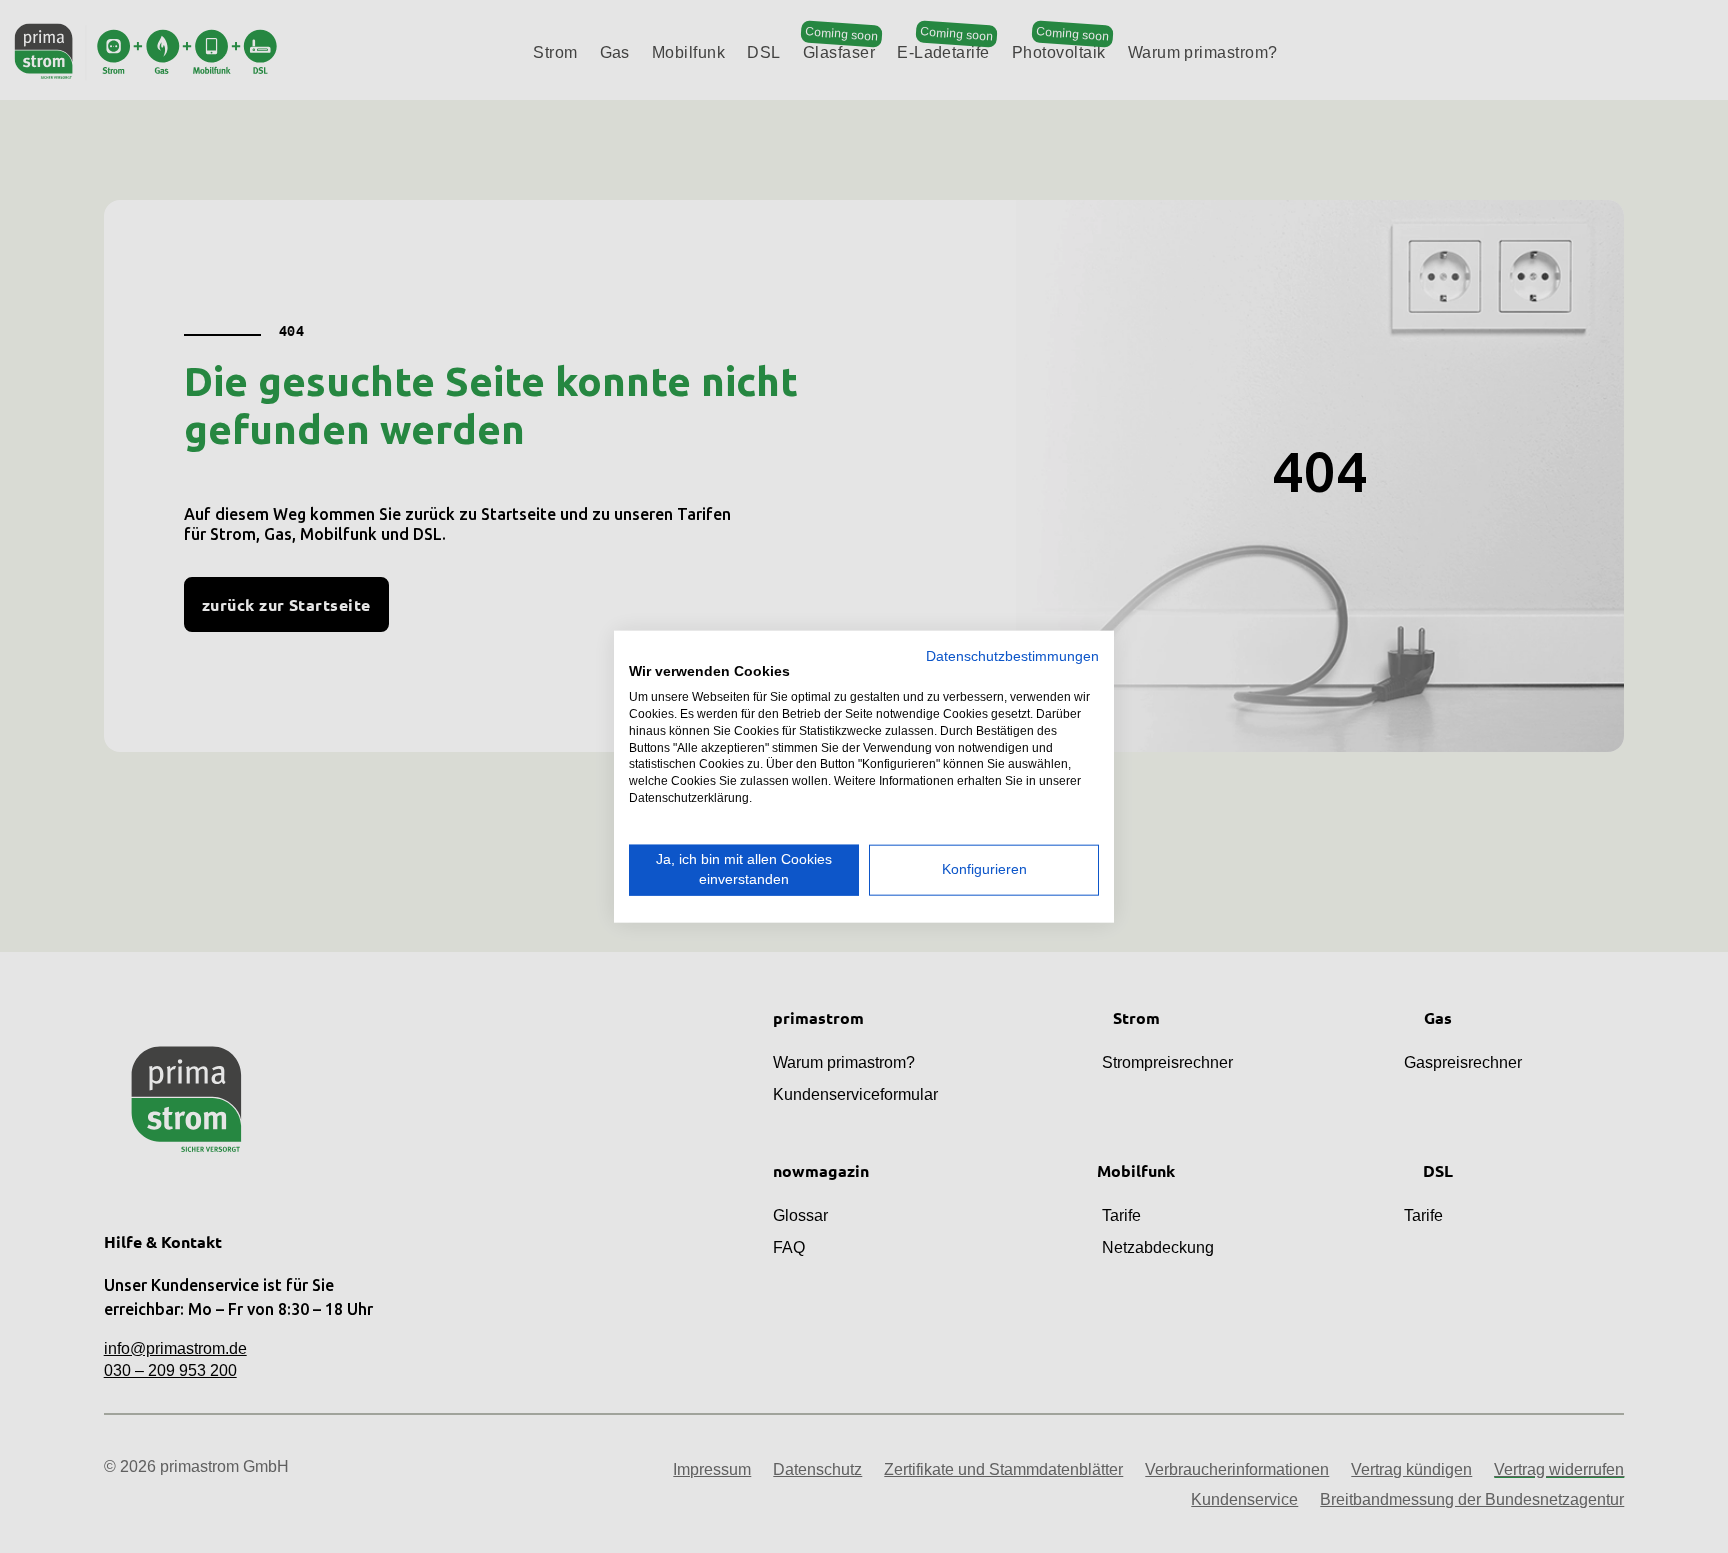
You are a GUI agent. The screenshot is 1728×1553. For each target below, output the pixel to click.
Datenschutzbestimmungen (1012, 655)
